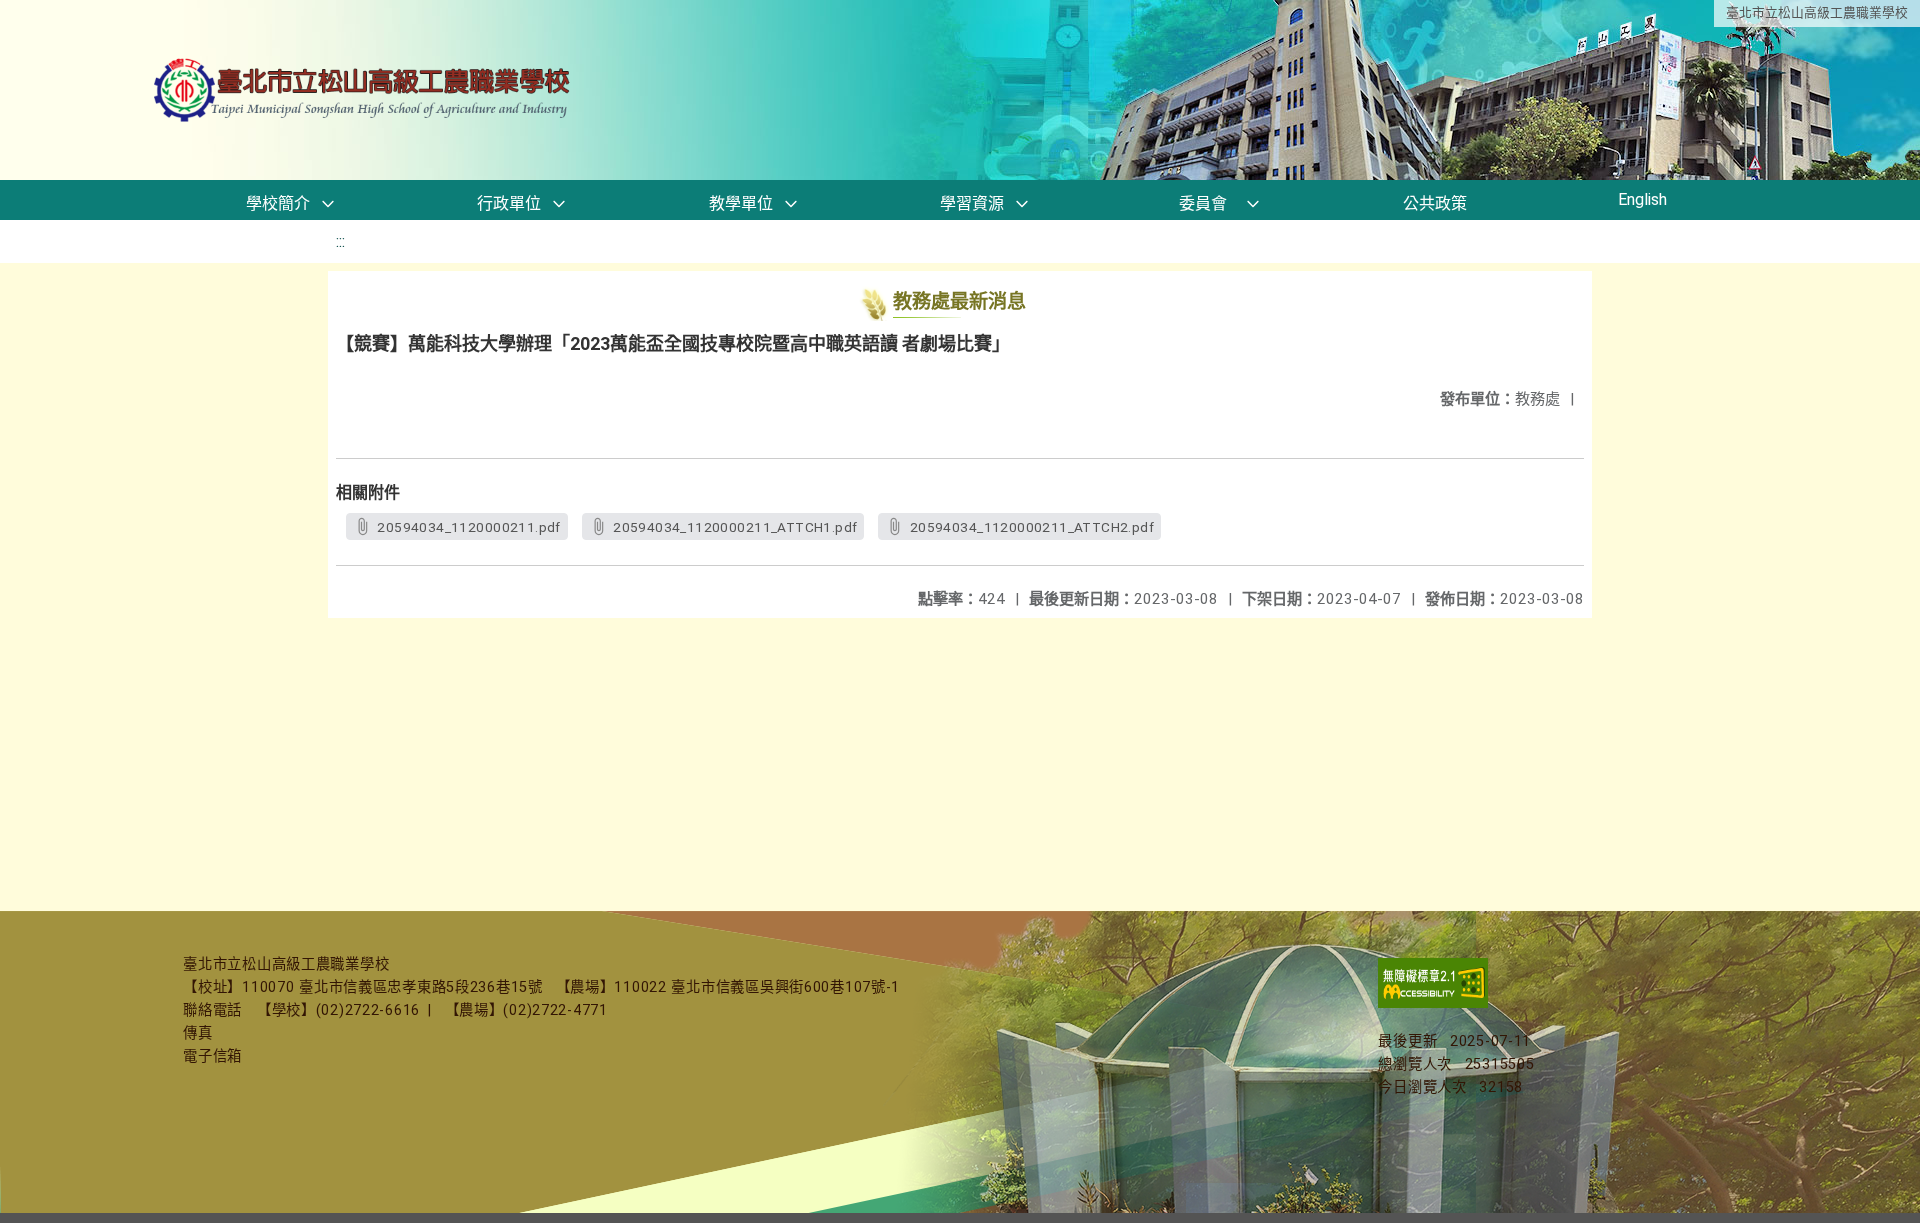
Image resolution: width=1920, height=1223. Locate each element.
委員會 (1203, 203)
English (1642, 199)
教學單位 (741, 203)
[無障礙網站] (1433, 1003)
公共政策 (1435, 203)
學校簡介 (278, 203)
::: (340, 241)
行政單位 (509, 203)
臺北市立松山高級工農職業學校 (1817, 12)
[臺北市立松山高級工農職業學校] (364, 90)
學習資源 (972, 203)
